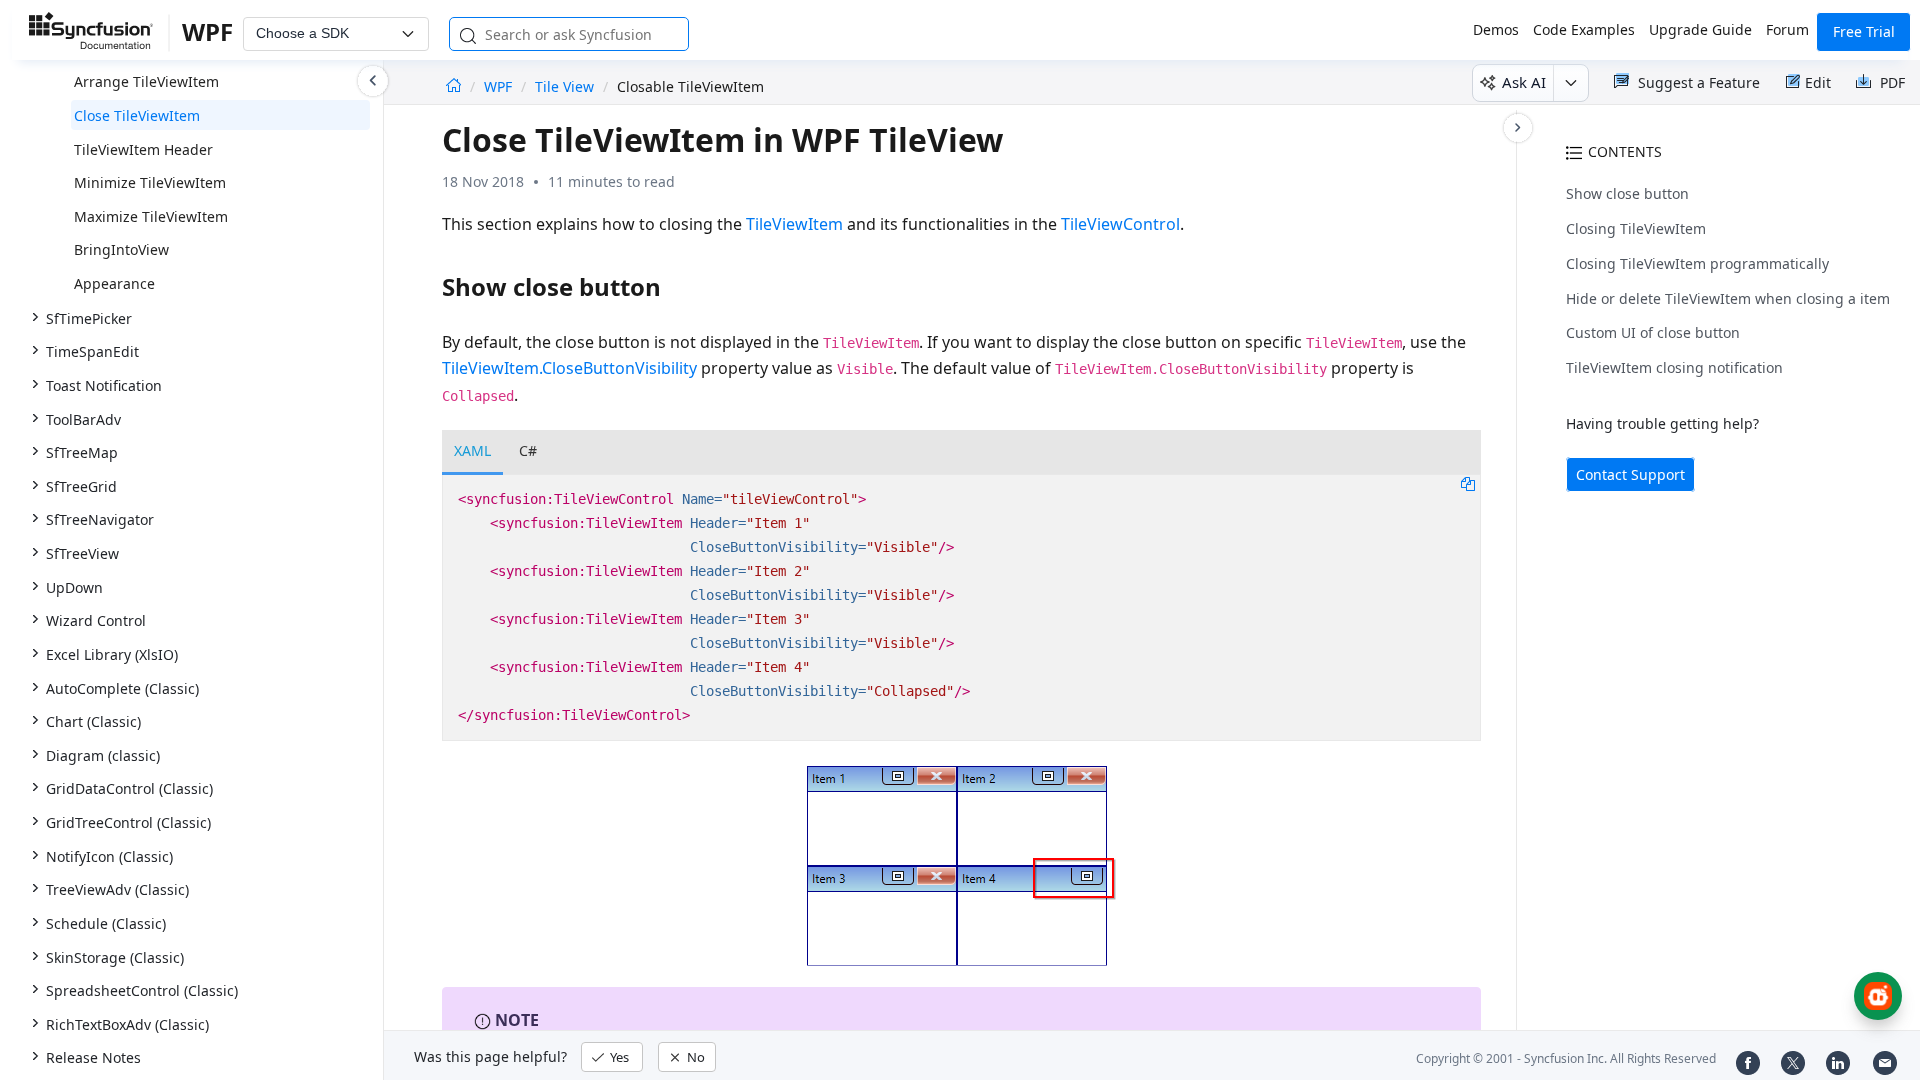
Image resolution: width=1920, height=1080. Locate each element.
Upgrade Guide (1700, 29)
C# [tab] (528, 450)
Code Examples (1584, 29)
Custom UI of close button (1653, 332)
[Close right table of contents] (1518, 128)
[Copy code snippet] (1468, 483)
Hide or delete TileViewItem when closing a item (1728, 298)
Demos (1496, 29)
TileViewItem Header (143, 149)
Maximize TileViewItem (151, 216)
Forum (1787, 29)
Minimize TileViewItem (150, 182)
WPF (500, 86)
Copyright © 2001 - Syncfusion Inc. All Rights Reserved (1566, 1058)
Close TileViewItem (137, 115)
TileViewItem (794, 224)
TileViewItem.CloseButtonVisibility (569, 368)
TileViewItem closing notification (1674, 367)
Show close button (1627, 193)
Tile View (564, 86)
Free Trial (1864, 31)
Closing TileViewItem (1636, 228)
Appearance (114, 283)
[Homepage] (453, 86)
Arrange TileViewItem (146, 81)
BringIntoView (121, 249)
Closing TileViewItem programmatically (1697, 263)
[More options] (1570, 83)
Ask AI (1524, 82)
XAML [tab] (472, 450)
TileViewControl (1120, 224)
